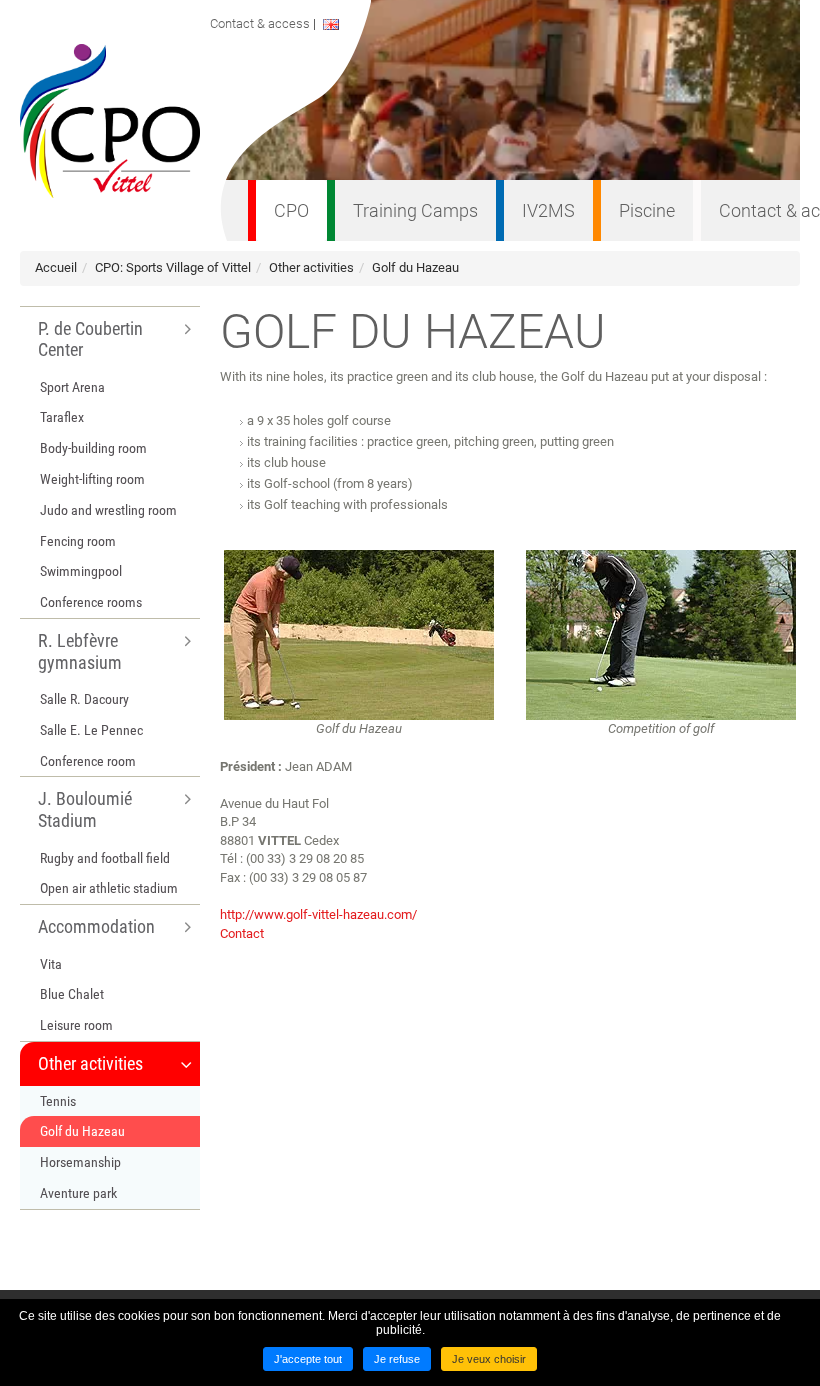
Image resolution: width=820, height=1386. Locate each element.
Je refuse (397, 1359)
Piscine (647, 210)
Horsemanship (80, 1162)
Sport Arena (72, 387)
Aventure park (78, 1193)
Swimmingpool (81, 571)
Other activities (311, 267)
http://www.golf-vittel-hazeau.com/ (318, 914)
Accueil (56, 267)
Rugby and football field (105, 858)
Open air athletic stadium (109, 888)
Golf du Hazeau (415, 267)
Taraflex (62, 417)
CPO (291, 210)
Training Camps (415, 210)
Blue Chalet (72, 994)
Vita (51, 964)
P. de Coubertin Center (90, 339)
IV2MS (548, 210)
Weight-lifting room (92, 479)
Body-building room (93, 448)
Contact (242, 933)
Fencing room (78, 541)
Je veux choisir (489, 1359)
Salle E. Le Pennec (91, 730)
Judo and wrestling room (108, 510)
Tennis (58, 1101)
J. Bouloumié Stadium (85, 809)
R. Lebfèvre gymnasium (80, 651)
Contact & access (265, 23)
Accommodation (96, 926)
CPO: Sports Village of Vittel (173, 267)
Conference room (88, 761)
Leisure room (76, 1025)
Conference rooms (91, 602)
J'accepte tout (308, 1359)
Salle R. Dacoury (84, 699)
